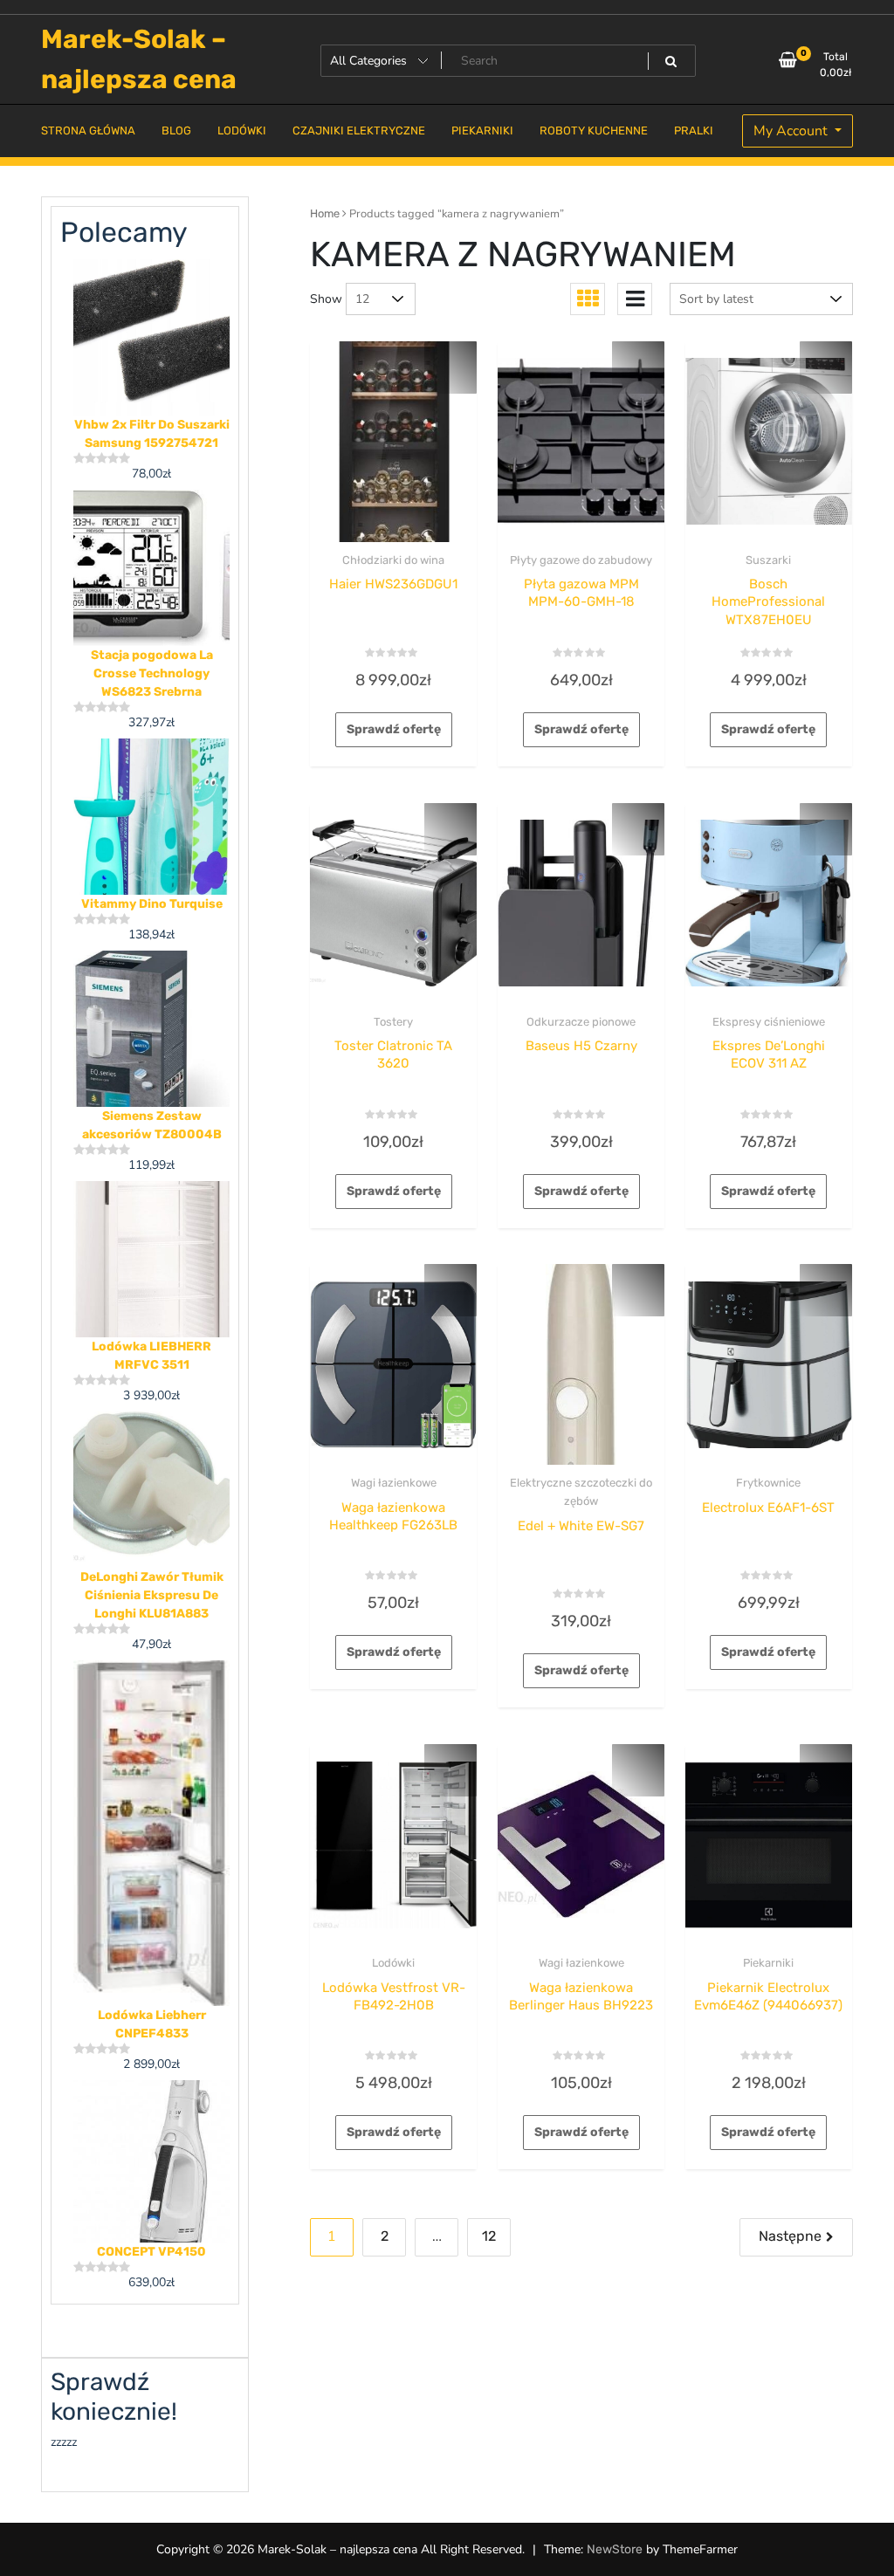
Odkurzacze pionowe (581, 1022)
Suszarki (768, 560)
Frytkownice (768, 1483)
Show (326, 299)
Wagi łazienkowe (394, 1483)
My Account (792, 131)
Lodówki (393, 1963)
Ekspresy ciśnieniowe (769, 1022)
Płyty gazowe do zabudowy (581, 560)
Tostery (393, 1022)
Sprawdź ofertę (394, 729)
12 (489, 2236)
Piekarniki (768, 1963)
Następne (790, 2236)
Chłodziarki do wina (393, 560)
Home (325, 213)
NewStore (615, 2549)
